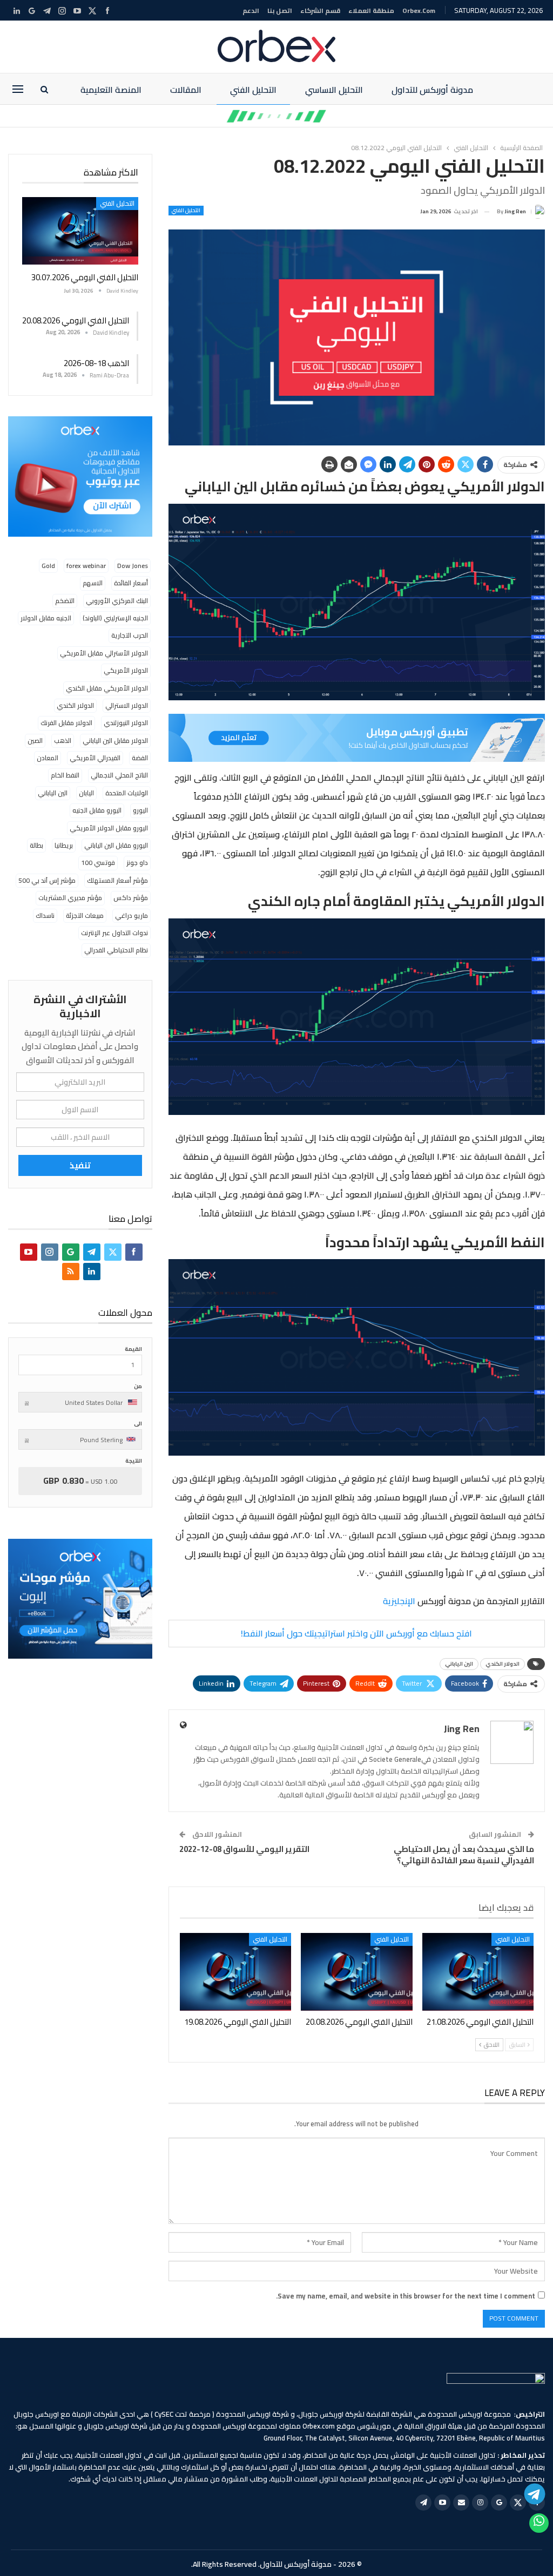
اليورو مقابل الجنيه (97, 810)
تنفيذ (80, 1165)
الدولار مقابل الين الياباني (115, 741)
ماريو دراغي (131, 915)
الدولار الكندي (503, 1664)
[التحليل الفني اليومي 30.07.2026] (80, 231)
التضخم (65, 601)
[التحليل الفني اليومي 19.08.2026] (235, 1972)
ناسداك (45, 915)
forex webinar (86, 566)
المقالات (186, 90)
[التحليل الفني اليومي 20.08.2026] (356, 1972)
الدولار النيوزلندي (126, 723)
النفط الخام (65, 775)
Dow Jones (133, 566)
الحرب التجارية (130, 635)
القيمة (133, 1349)
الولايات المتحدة (127, 793)
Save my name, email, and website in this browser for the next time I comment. (406, 2296)
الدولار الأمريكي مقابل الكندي (107, 688)
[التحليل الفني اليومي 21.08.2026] (478, 1972)
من (138, 1386)
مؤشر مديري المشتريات (70, 898)
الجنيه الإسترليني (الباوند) (115, 618)
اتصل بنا (280, 11)
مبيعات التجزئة (85, 915)
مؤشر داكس (131, 898)
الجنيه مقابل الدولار (46, 618)
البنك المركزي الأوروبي (117, 601)
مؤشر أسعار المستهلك (117, 880)
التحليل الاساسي (334, 90)
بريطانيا (64, 845)
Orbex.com (419, 11)
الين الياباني (459, 1664)
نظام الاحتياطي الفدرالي (116, 950)
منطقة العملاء (371, 11)
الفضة (140, 758)
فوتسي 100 (98, 863)
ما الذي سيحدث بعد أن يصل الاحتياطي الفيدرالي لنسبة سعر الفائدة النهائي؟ (464, 1855)
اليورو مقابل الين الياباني (116, 845)
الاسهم (93, 583)
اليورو (140, 810)
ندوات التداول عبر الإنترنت (114, 933)
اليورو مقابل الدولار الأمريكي (109, 828)
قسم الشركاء (320, 11)
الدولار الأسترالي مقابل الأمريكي (104, 653)
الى (138, 1424)
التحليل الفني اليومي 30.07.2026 (85, 277)
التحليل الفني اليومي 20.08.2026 (76, 320)
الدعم (251, 11)
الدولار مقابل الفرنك (66, 723)
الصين (35, 741)
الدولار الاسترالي (127, 705)
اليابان (86, 793)
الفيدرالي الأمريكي (95, 758)
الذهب (63, 741)
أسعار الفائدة (131, 583)
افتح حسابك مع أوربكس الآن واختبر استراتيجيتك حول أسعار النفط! (356, 1633)
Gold (48, 566)
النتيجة (134, 1461)
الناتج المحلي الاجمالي (119, 775)
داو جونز (137, 863)
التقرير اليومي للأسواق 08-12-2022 (244, 1849)
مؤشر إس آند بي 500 (47, 880)
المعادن (48, 758)
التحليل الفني (253, 90)
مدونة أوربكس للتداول (432, 90)
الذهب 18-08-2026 (96, 363)
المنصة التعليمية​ (111, 90)
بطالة (36, 845)
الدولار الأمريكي (126, 670)
